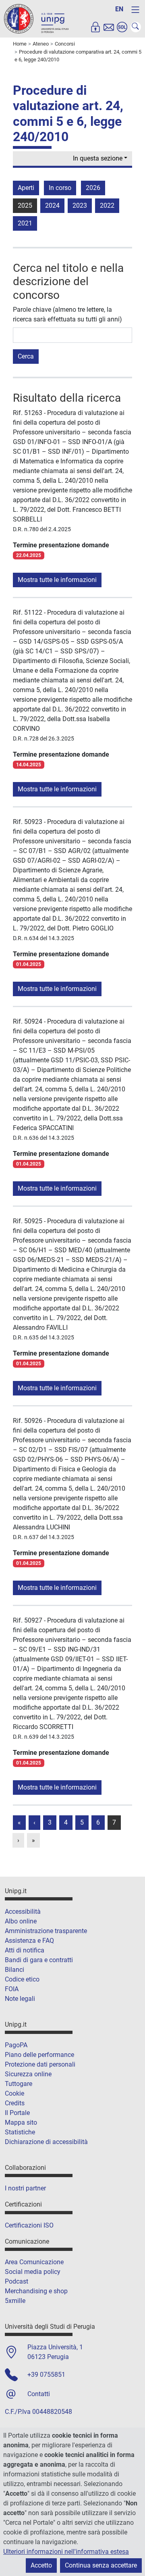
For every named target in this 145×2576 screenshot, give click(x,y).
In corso (60, 188)
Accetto (41, 2565)
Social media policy (33, 2272)
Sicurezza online (28, 2074)
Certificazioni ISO (29, 2225)
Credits (15, 2103)
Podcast (17, 2281)
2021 (25, 223)
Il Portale (17, 2113)
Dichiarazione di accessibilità (46, 2142)
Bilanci (14, 1970)
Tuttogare (19, 2084)
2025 (25, 205)
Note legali (20, 1999)
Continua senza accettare (101, 2565)
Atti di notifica (25, 1950)
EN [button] (119, 9)
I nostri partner (25, 2188)
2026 (93, 188)
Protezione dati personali (40, 2064)
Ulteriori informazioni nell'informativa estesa (66, 2552)
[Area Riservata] (95, 27)
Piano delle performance (39, 2055)
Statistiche (20, 2132)
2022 (107, 205)
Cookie (14, 2093)
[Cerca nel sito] (136, 27)
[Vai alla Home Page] (36, 18)
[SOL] (122, 27)
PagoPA (16, 2045)
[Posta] (109, 27)
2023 (80, 205)
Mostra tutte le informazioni (57, 580)
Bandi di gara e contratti (39, 1960)
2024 (52, 205)
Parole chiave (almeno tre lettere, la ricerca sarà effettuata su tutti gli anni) (67, 314)
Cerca (26, 356)
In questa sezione (98, 158)
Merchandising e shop (36, 2291)
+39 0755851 (46, 2375)
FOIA (12, 1989)
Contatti (39, 2394)
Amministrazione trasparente (46, 1931)
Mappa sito (21, 2122)
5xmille (15, 2301)
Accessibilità (23, 1912)
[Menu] (135, 10)
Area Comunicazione (34, 2262)
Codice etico (22, 1979)
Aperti (26, 188)
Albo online (21, 1921)
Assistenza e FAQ (29, 1941)
